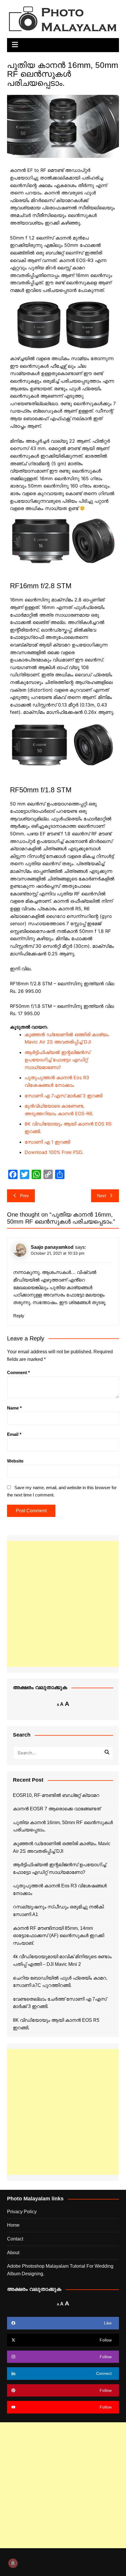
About (13, 2253)
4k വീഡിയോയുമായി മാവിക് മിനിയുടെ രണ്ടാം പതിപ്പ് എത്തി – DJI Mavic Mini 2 (62, 1960)
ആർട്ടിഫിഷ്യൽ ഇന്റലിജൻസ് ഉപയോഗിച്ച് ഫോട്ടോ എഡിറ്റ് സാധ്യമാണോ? (57, 1060)
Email (14, 1434)
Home (13, 2225)
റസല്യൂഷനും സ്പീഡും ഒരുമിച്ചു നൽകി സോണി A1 (58, 1911)
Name (14, 1408)
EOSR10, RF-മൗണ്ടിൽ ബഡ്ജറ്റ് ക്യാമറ (56, 1795)
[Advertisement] (63, 1604)
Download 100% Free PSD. (54, 1152)
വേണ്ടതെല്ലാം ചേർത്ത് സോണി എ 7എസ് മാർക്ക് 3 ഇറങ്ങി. (60, 2003)
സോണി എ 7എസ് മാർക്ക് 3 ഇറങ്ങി (63, 1096)
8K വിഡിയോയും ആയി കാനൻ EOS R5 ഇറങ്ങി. (56, 2024)
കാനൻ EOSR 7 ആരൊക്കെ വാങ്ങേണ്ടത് (57, 1809)
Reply (19, 1316)
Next (102, 1196)
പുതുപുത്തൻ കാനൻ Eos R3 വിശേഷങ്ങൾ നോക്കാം (60, 1890)
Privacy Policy (22, 2212)
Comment (18, 1372)
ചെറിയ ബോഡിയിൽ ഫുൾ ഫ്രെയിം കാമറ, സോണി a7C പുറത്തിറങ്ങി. (60, 1982)
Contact (15, 2239)
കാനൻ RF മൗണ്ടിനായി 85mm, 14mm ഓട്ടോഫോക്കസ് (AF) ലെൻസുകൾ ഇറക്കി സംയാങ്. (58, 1936)
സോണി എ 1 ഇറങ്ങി (47, 1142)
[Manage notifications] (13, 2563)
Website (15, 1461)
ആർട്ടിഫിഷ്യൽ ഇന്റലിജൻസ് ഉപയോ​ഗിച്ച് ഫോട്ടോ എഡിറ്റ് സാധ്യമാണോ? (59, 1868)
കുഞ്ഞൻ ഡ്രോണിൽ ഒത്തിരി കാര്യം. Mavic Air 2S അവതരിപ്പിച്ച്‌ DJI (62, 1847)
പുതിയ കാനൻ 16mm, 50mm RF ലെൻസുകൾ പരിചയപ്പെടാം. (63, 1826)
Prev (24, 1196)
